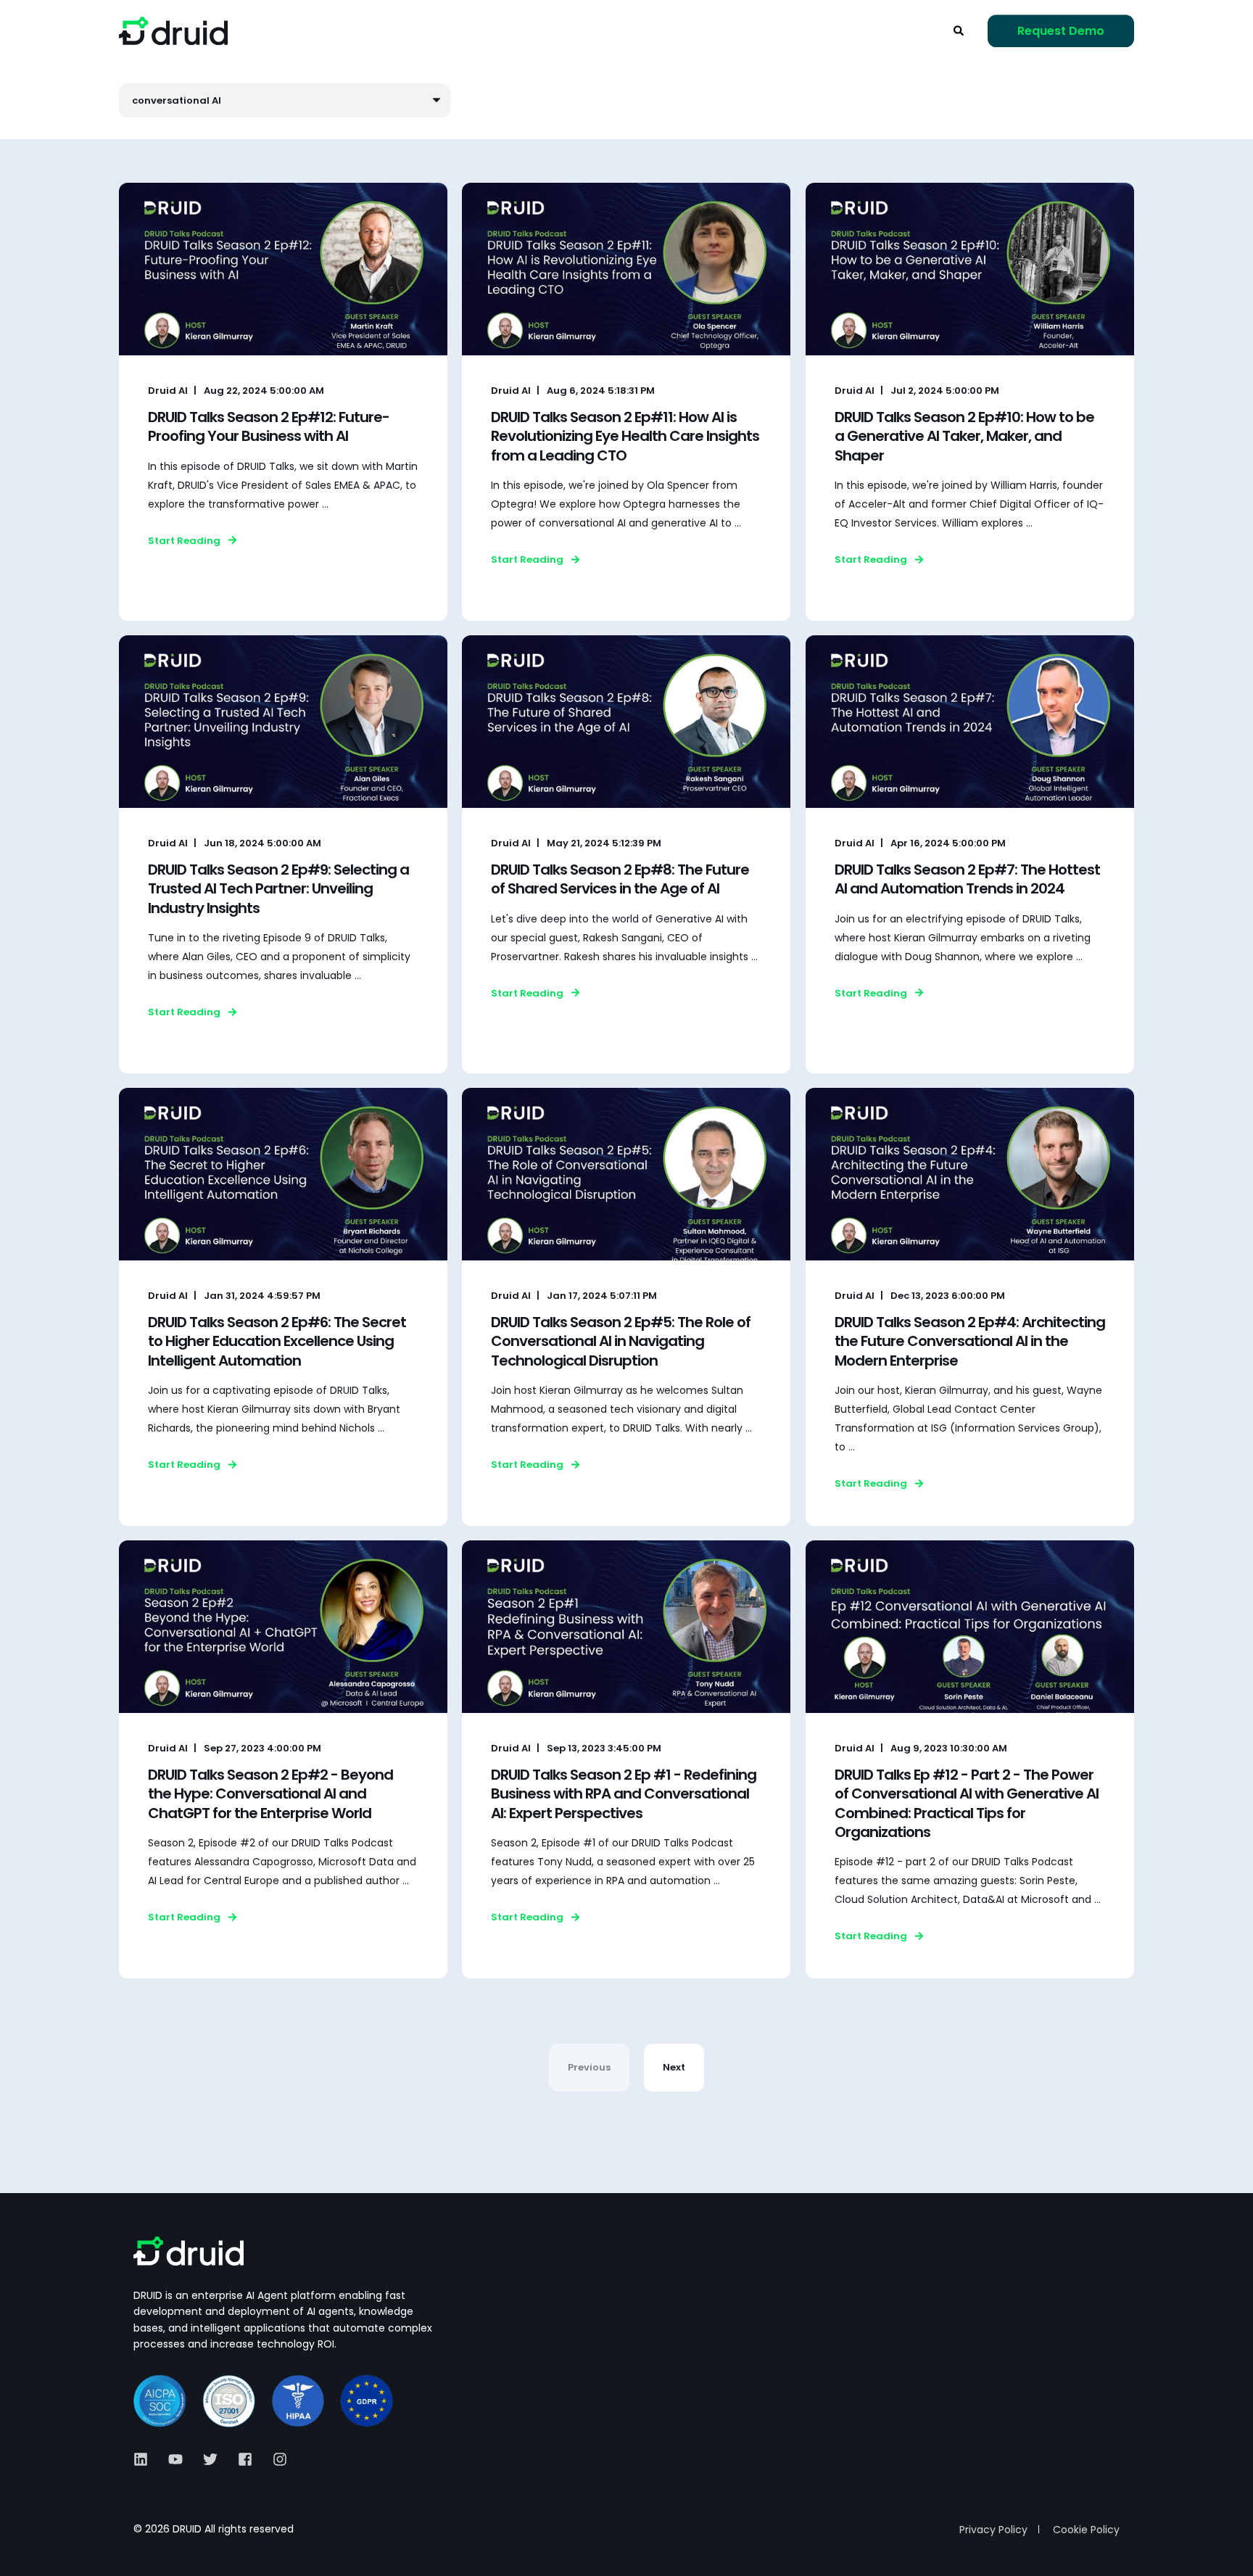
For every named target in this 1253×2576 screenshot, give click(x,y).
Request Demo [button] (1061, 31)
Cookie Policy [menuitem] (1086, 2530)
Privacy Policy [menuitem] (993, 2530)
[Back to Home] (173, 31)
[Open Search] (960, 30)
